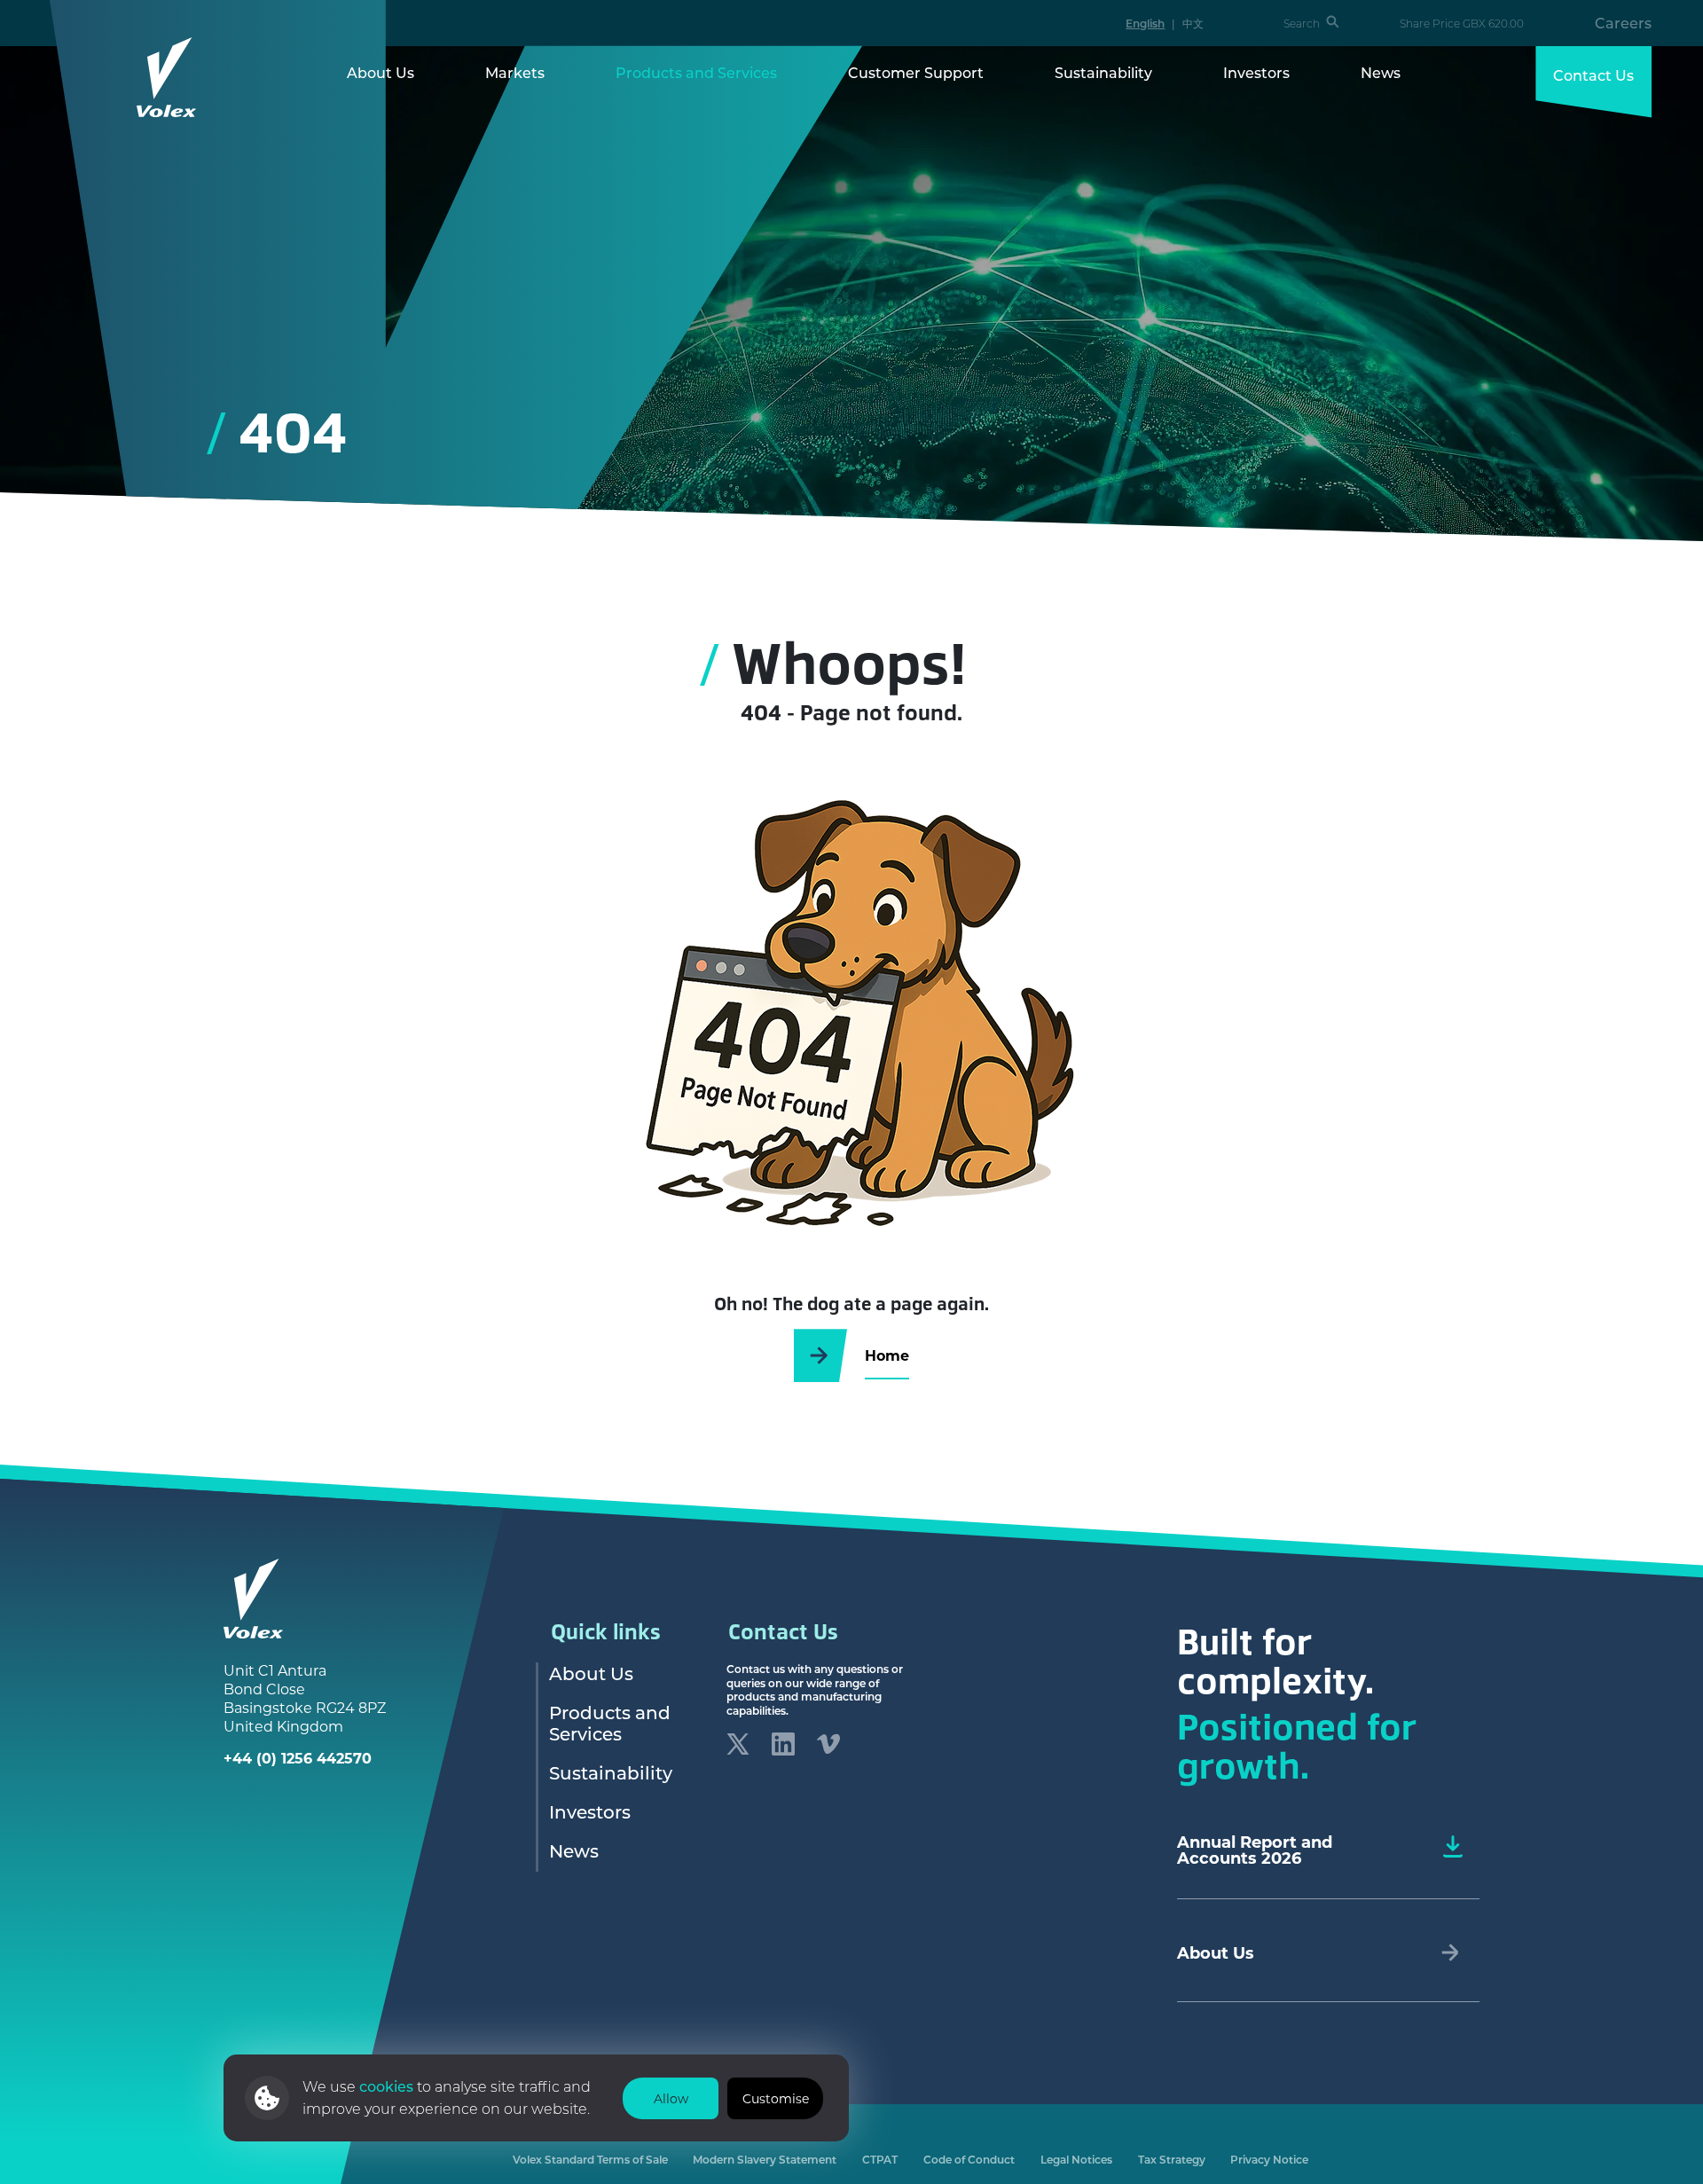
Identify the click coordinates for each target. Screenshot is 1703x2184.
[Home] (167, 77)
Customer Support (916, 73)
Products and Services (696, 73)
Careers (1623, 23)
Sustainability (1103, 73)
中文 (1193, 23)
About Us (381, 73)
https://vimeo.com (828, 1744)
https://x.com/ (738, 1744)
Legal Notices (1076, 2160)
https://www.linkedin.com (783, 1744)
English (1145, 23)
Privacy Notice (1269, 2160)
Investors (1256, 73)
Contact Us (1593, 75)
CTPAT (880, 2160)
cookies (388, 2086)
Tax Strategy (1172, 2160)
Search (1302, 24)
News (1381, 73)
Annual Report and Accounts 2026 (1255, 1850)
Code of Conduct (969, 2160)
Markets (515, 73)
